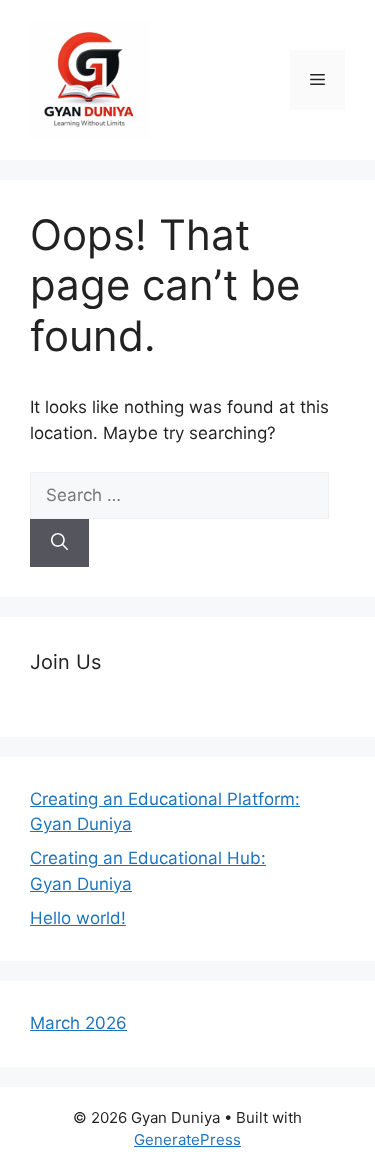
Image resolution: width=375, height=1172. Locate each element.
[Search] (59, 543)
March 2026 (78, 1023)
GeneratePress (187, 1139)
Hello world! (78, 918)
